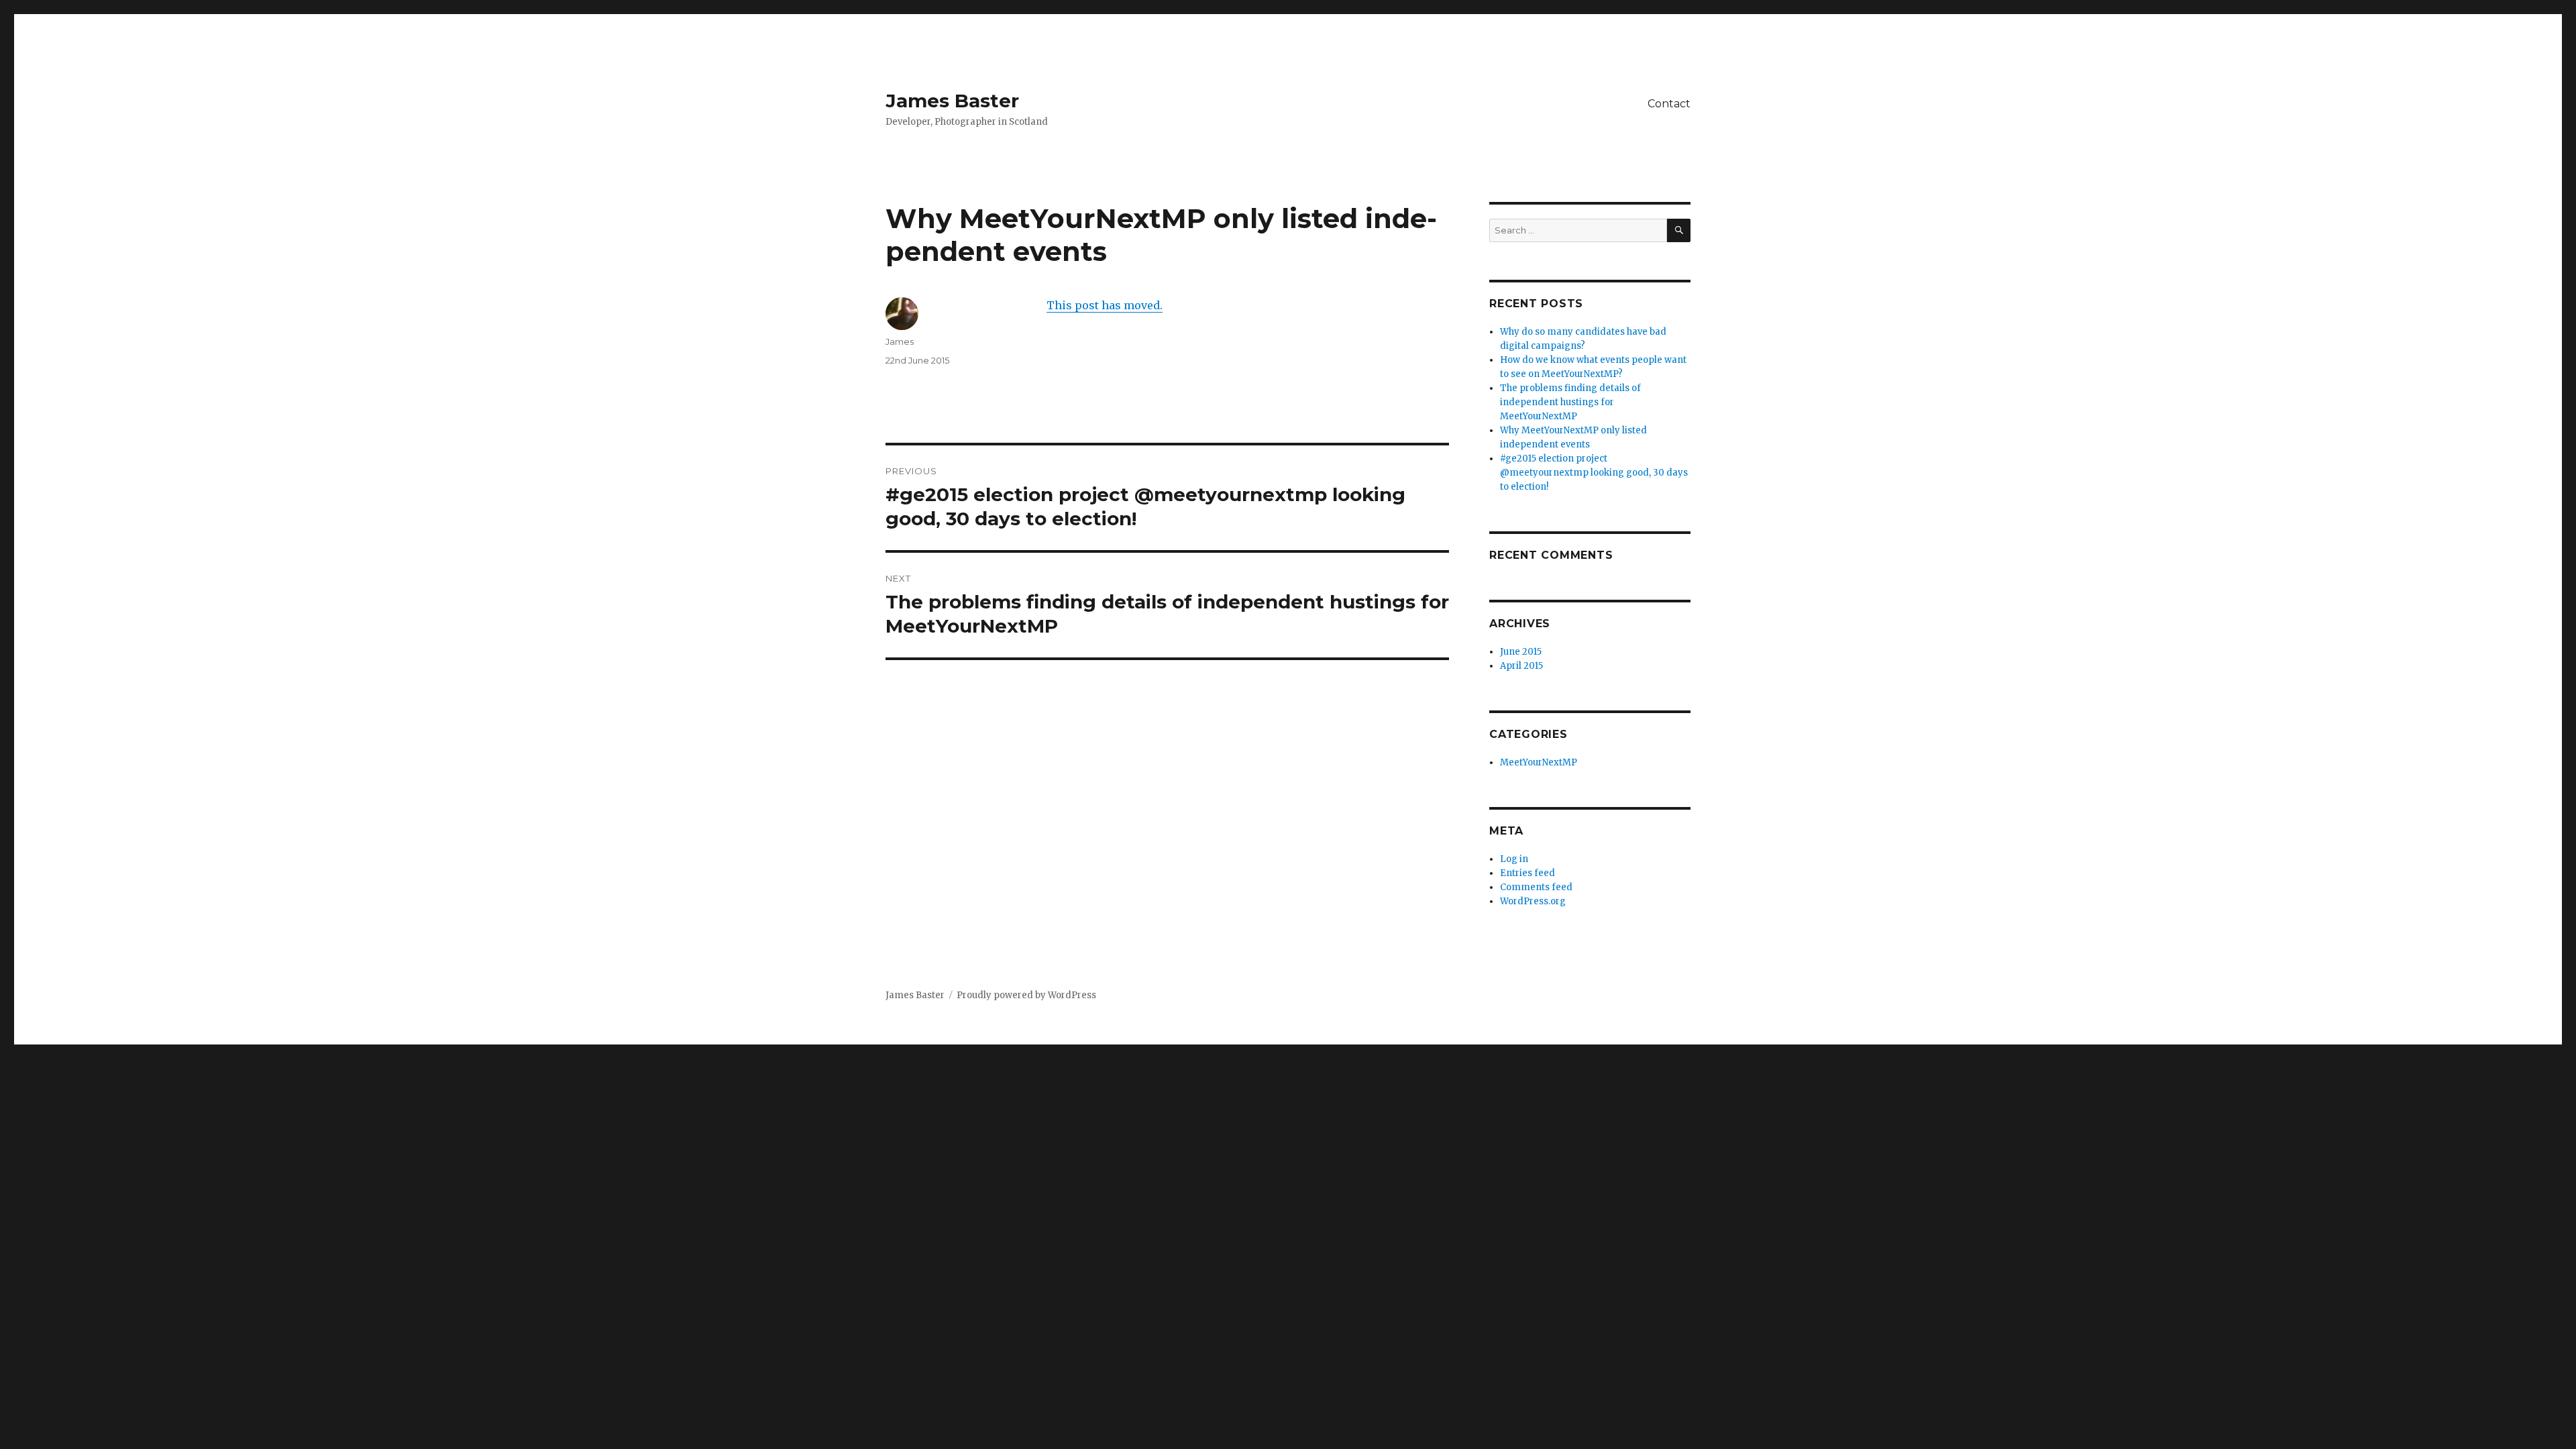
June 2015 (1521, 652)
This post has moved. (1105, 305)
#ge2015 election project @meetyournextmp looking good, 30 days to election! (1594, 473)
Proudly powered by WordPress (1026, 995)
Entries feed (1527, 873)
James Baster (952, 101)
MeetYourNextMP (1539, 762)
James (900, 341)
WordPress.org (1533, 901)
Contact (1669, 104)
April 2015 (1521, 666)
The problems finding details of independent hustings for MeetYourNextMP (1570, 402)
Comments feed (1536, 887)
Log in (1514, 859)
